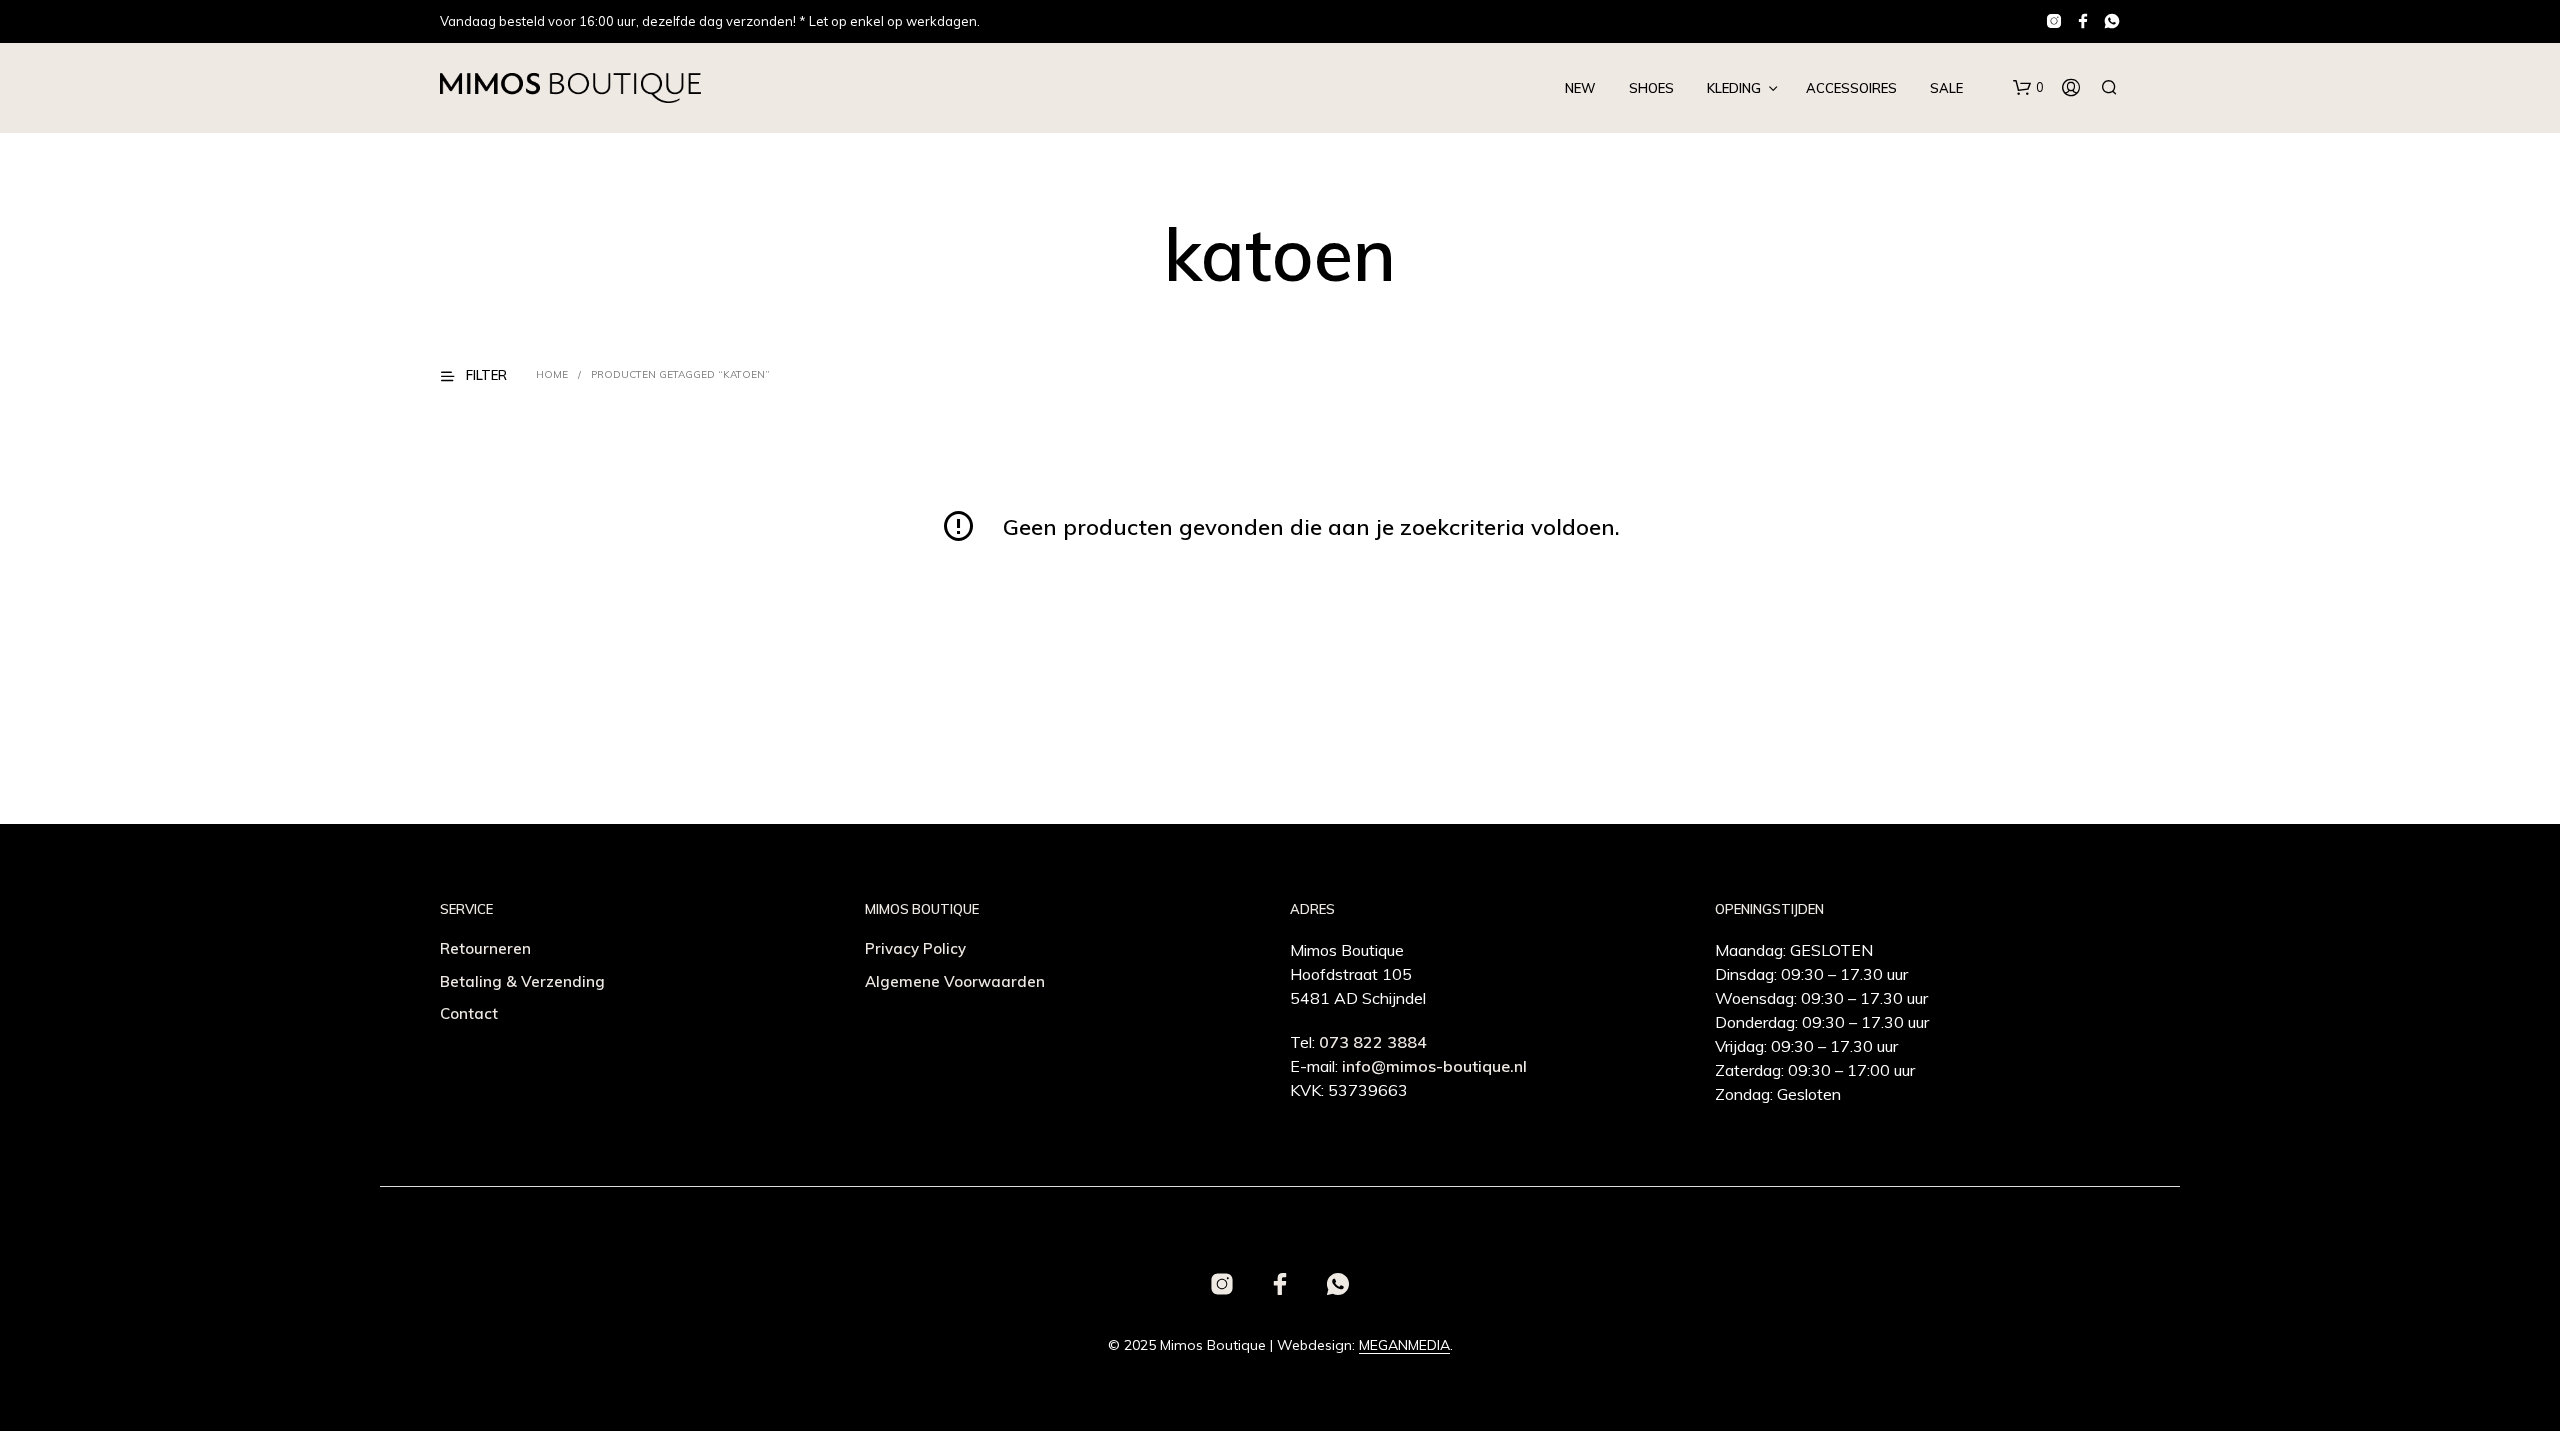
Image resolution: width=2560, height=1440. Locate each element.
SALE (1946, 88)
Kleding (1734, 88)
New (1580, 88)
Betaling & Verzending (522, 981)
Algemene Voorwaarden (955, 981)
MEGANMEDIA (1404, 1346)
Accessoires (1851, 88)
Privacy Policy (915, 948)
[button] (2028, 88)
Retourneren (485, 948)
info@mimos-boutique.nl (1434, 1066)
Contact (469, 1013)
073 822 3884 (1373, 1042)
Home (552, 374)
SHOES (1651, 88)
